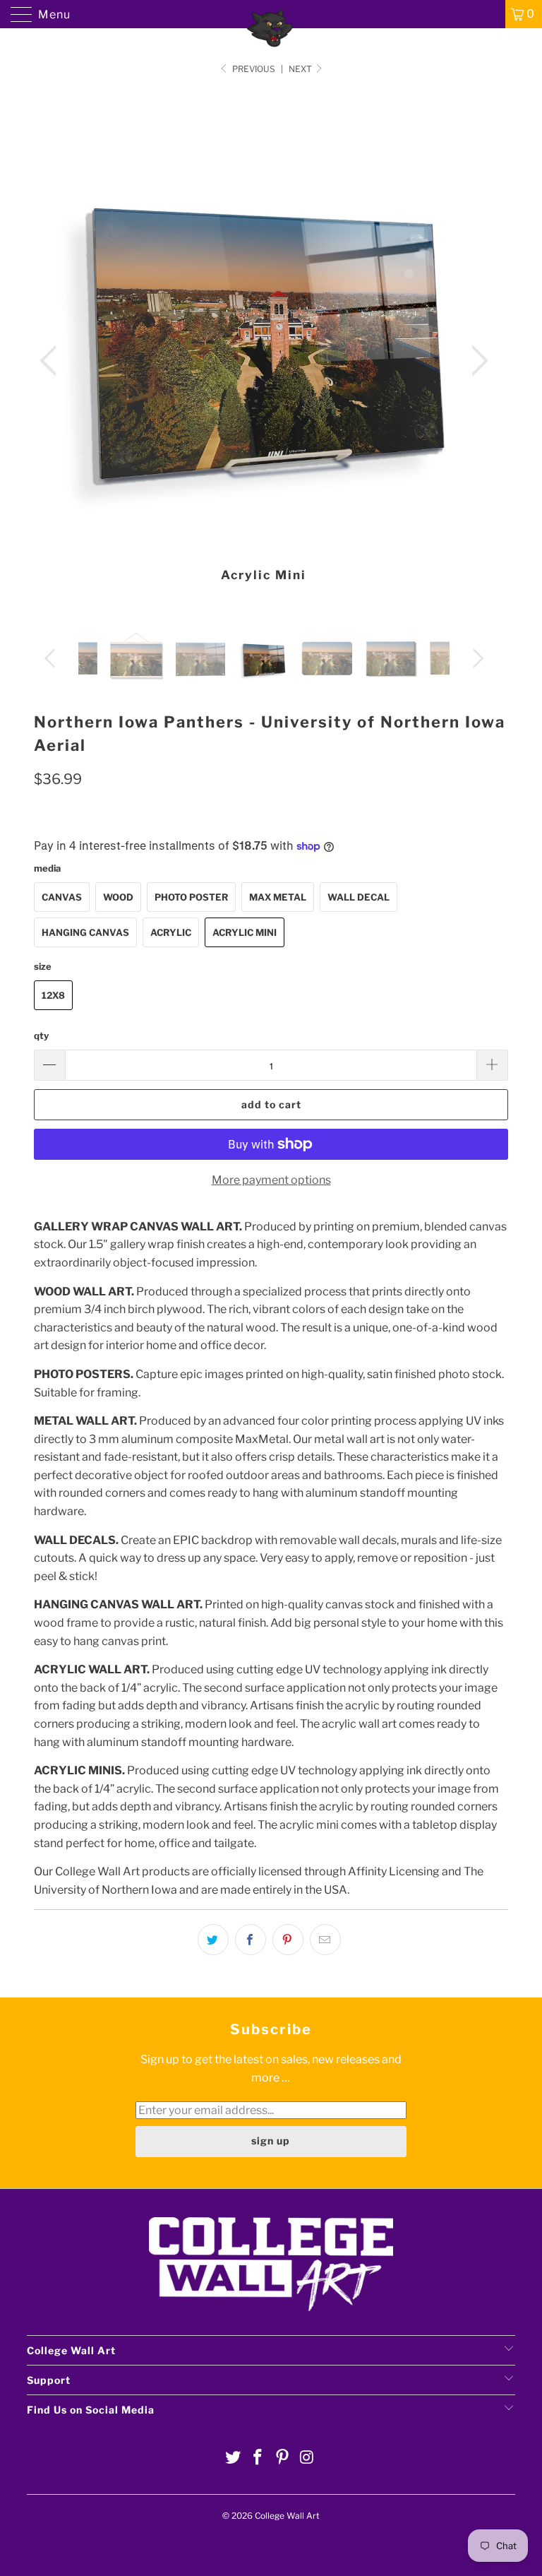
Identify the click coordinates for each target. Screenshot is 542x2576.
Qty (41, 1035)
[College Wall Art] (271, 14)
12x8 (53, 995)
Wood (118, 897)
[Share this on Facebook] (251, 1940)
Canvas (62, 897)
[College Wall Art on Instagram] (307, 2458)
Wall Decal (359, 897)
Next (301, 69)
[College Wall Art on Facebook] (258, 2458)
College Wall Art (287, 2516)
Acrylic (171, 932)
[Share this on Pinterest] (288, 1940)
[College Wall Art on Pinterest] (283, 2458)
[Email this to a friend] (325, 1940)
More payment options (271, 1180)
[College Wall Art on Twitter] (234, 2458)
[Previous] (52, 362)
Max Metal (278, 897)
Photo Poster (191, 897)
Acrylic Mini (245, 932)
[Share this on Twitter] (213, 1940)
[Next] (476, 362)
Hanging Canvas (85, 932)
